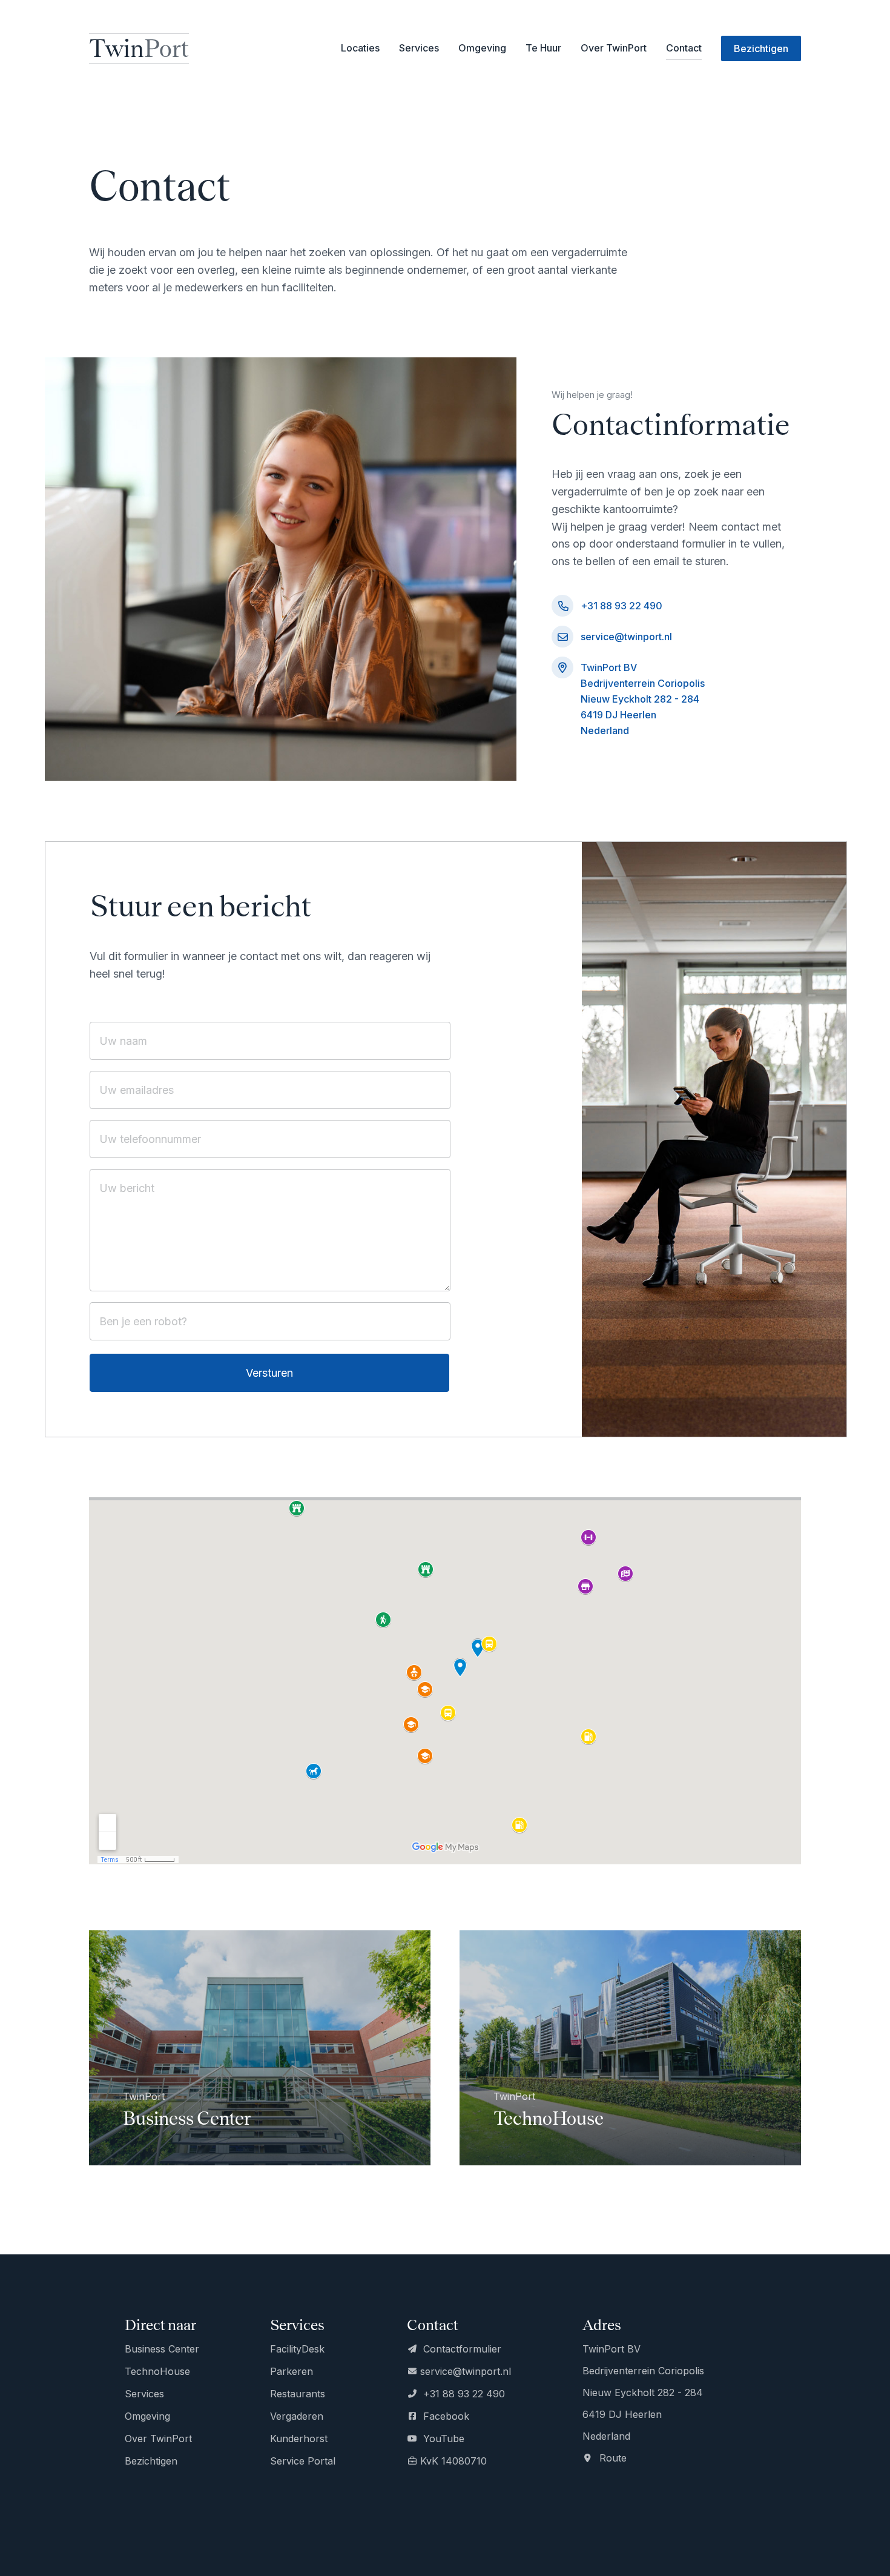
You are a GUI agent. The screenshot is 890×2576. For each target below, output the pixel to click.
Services (144, 2394)
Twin (139, 48)
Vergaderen (297, 2416)
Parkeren (292, 2371)
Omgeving (482, 48)
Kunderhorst (299, 2439)
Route (611, 2458)
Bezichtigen (151, 2461)
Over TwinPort (614, 48)
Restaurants (298, 2394)
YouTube (442, 2439)
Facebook (445, 2416)
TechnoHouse (157, 2371)
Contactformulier (461, 2349)
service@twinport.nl (626, 637)
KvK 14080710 (453, 2461)
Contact (684, 48)
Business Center (162, 2349)
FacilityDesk (297, 2349)
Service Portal (303, 2461)
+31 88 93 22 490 (621, 606)
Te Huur (543, 48)
